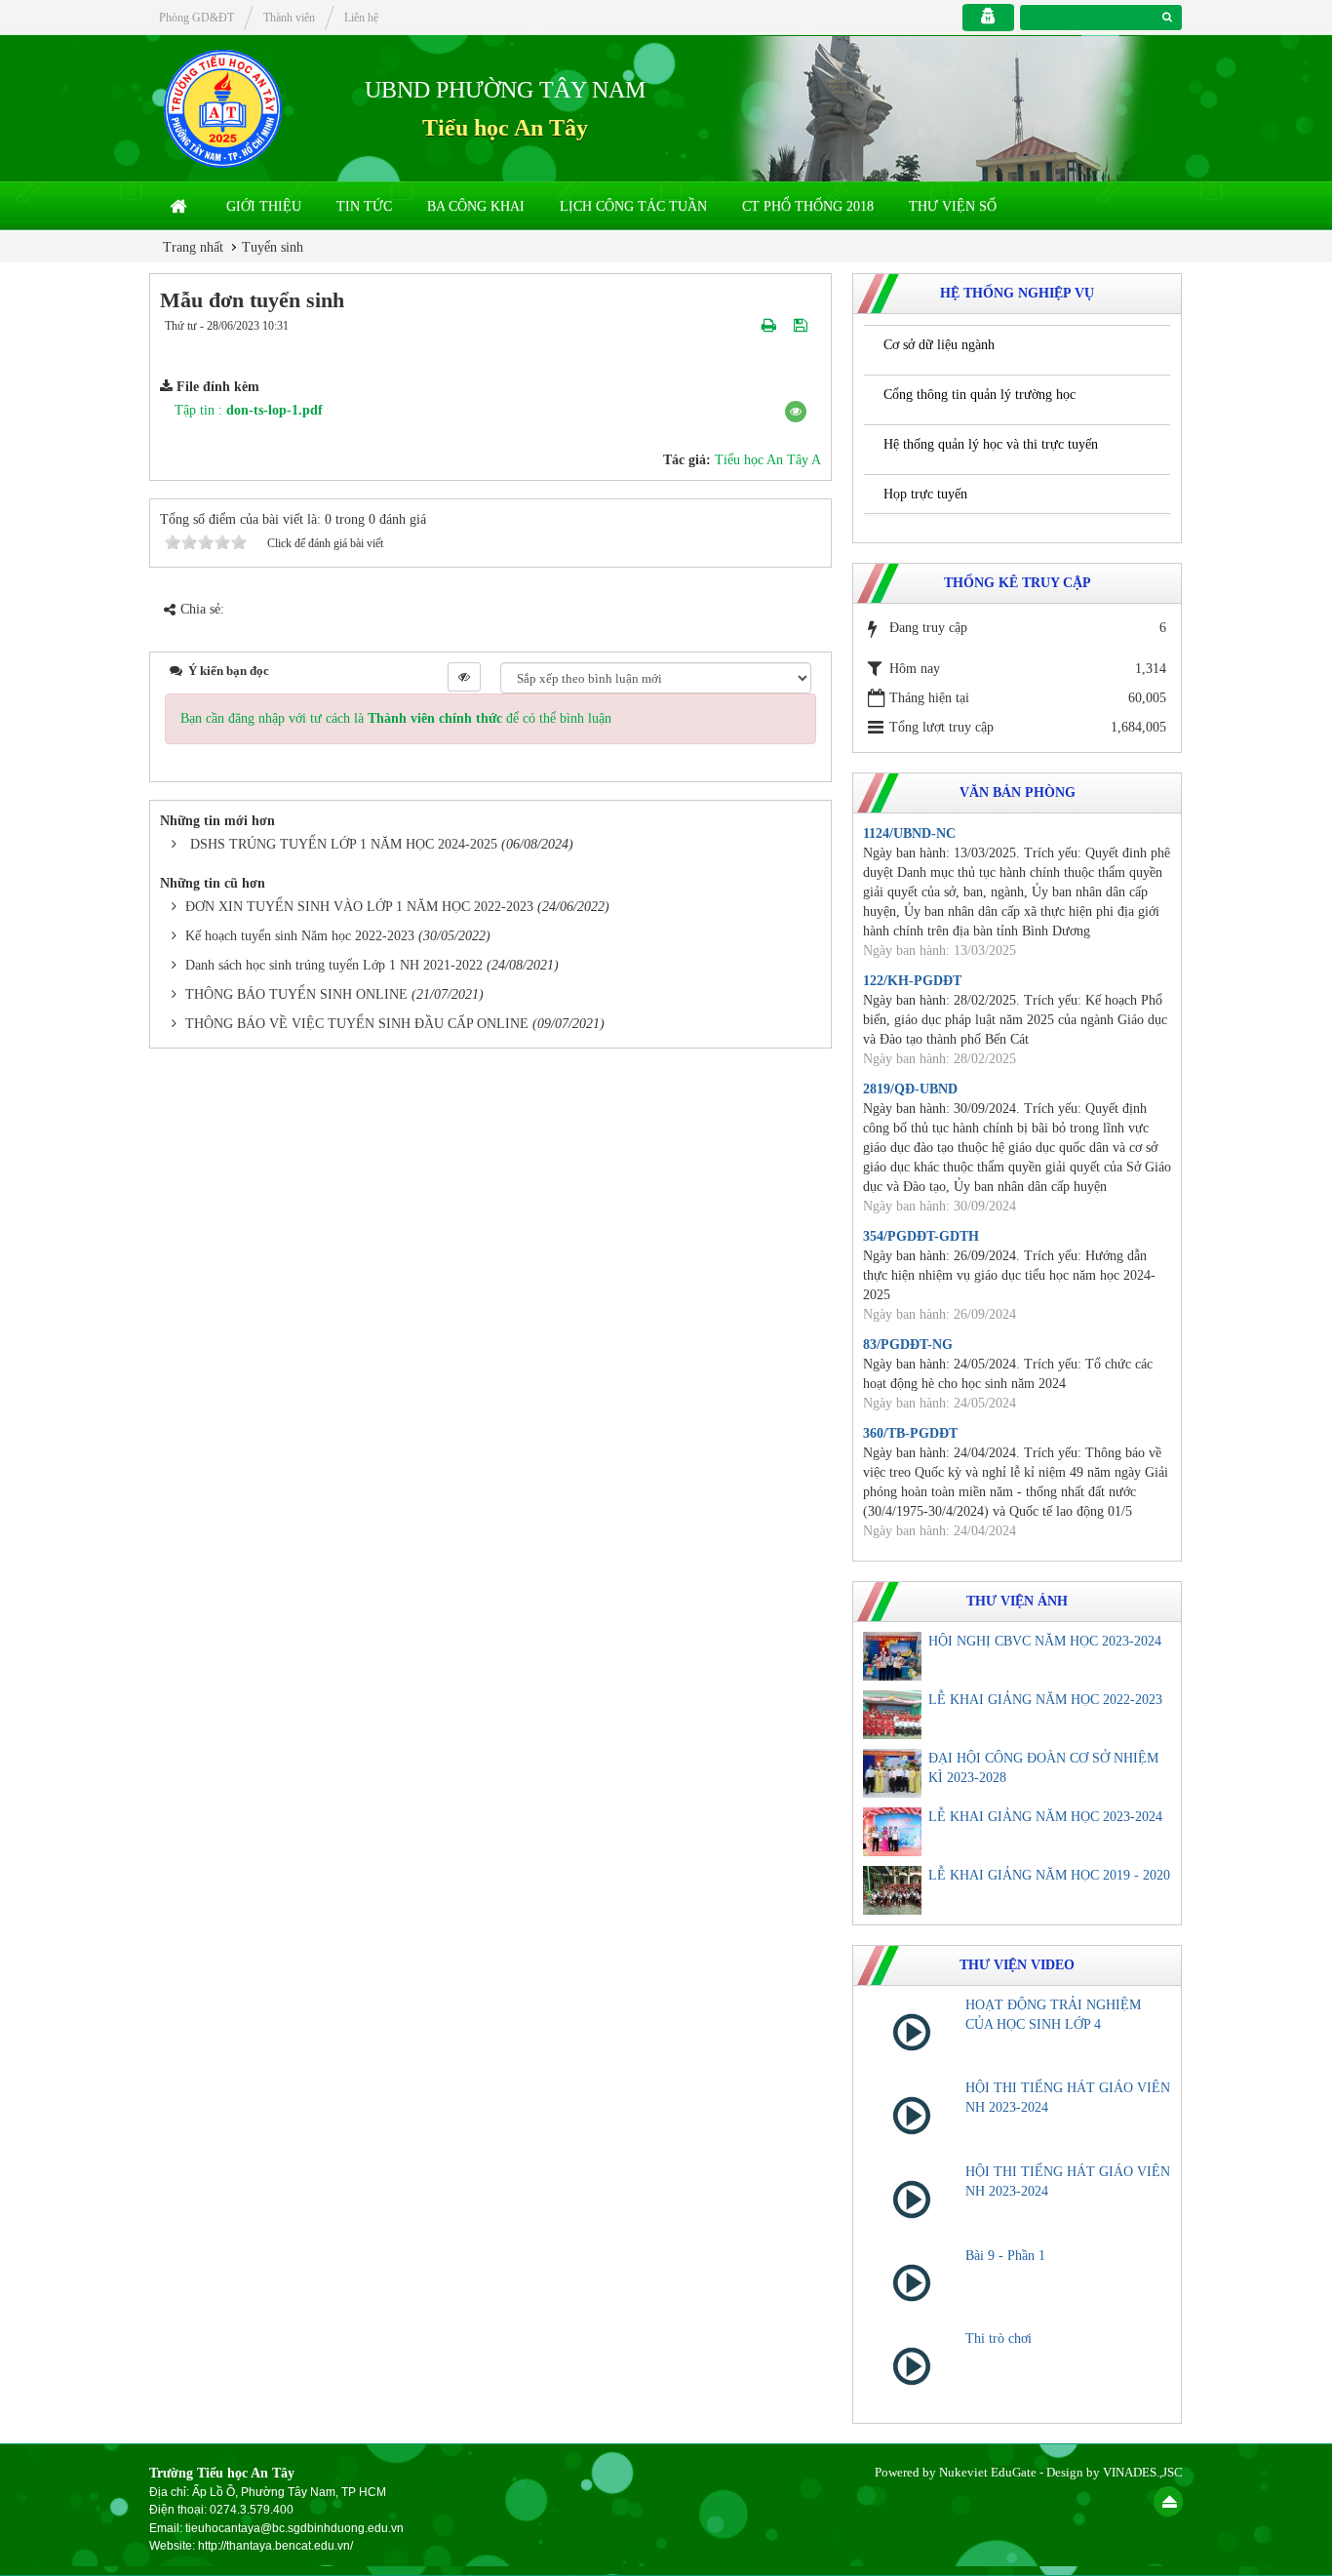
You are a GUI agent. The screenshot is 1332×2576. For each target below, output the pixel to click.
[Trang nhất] (180, 207)
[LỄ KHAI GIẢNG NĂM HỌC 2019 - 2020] (892, 1890)
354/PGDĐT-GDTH (921, 1236)
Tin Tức (364, 206)
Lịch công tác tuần (633, 206)
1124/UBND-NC (909, 833)
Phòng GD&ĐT (196, 18)
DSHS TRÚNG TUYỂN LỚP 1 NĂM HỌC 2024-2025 (344, 844)
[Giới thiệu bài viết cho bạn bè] (746, 326)
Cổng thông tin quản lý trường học (979, 395)
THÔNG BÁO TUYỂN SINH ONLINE (296, 994)
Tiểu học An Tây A (768, 460)
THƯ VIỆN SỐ (953, 206)
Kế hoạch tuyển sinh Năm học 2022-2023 (300, 936)
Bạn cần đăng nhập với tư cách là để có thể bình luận (396, 718)
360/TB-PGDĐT (910, 1433)
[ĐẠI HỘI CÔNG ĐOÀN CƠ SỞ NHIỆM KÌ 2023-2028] (892, 1773)
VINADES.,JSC (1143, 2472)
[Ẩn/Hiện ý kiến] (464, 677)
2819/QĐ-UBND (910, 1089)
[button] (796, 412)
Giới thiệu (264, 206)
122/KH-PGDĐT (912, 981)
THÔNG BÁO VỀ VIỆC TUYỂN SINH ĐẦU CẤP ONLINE (357, 1024)
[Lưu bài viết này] (803, 326)
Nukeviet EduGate (988, 2472)
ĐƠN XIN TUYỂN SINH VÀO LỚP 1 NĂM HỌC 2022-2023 (359, 907)
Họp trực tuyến (925, 494)
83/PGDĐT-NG (908, 1345)
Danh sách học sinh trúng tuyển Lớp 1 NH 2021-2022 (334, 965)
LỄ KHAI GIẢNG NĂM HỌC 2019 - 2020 (1049, 1875)
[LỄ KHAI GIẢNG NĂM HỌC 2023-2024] (892, 1832)
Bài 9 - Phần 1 (1005, 2256)
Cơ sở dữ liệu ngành (939, 345)
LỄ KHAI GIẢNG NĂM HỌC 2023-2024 (1045, 1817)
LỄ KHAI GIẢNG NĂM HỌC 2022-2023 (1045, 1700)
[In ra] (771, 326)
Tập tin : (249, 410)
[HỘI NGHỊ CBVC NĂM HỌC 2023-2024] (892, 1656)
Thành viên (289, 18)
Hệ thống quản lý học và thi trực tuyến (991, 444)
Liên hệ (361, 18)
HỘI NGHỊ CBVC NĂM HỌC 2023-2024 (1045, 1641)
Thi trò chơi (999, 2338)
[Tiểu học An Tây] (223, 108)
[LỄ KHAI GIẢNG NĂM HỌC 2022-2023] (892, 1715)
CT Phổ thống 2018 (808, 206)
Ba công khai (476, 206)
